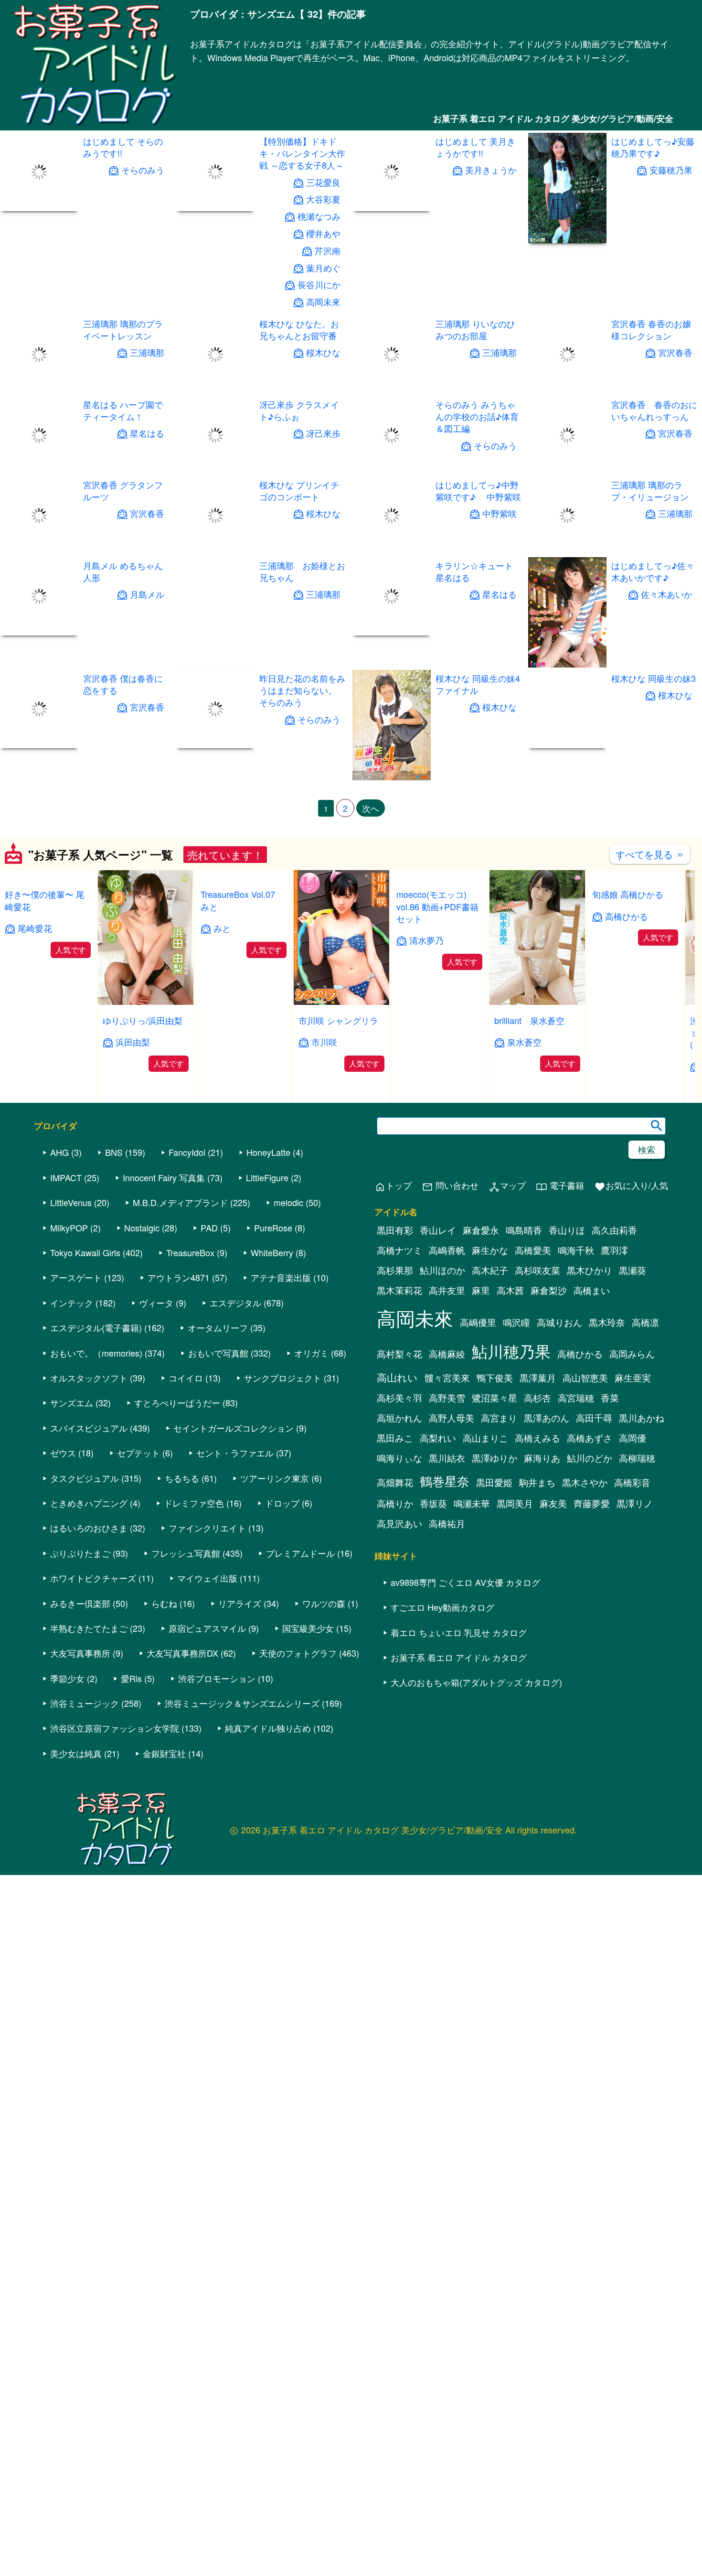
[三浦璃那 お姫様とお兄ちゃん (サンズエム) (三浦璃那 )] (215, 664)
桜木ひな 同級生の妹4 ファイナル (477, 684)
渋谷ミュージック (85, 1703)
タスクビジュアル (85, 1478)
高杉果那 (395, 1270)
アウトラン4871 (179, 1277)
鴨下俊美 (495, 1378)
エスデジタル (235, 1303)
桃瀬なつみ (319, 216)
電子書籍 (560, 1186)
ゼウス (63, 1453)
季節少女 (67, 1678)
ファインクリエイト (207, 1528)
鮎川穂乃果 (511, 1351)
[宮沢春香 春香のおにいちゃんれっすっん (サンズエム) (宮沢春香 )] (567, 471)
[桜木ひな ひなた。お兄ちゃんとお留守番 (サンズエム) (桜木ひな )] (215, 391)
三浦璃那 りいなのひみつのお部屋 (475, 329)
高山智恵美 (585, 1378)
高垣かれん (399, 1418)
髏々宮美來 (447, 1378)
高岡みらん (632, 1354)
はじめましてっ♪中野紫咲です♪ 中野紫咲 (478, 490)
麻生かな (490, 1250)
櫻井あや (323, 233)
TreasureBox (190, 1252)
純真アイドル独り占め (268, 1728)
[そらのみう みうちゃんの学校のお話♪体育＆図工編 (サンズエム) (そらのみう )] (392, 471)
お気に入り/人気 (631, 1186)
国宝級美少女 (308, 1628)
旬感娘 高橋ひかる (628, 894)
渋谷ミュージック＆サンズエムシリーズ (242, 1703)
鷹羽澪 (614, 1250)
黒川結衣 (447, 1458)
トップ (393, 1186)
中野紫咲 (499, 514)
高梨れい (438, 1438)
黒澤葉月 (538, 1378)
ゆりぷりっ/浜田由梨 (143, 1020)
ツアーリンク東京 (275, 1478)
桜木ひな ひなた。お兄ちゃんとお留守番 (299, 329)
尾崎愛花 (35, 928)
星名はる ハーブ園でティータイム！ (123, 410)
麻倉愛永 (481, 1230)
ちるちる (182, 1478)
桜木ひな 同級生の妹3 (654, 678)
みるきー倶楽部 (80, 1603)
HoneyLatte (268, 1152)
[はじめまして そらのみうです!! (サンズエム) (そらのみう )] (39, 208)
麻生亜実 (633, 1378)
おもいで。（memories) (96, 1353)
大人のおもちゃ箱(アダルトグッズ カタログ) (476, 1682)
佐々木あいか (667, 595)
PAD (209, 1228)
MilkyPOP (69, 1228)
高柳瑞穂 (637, 1458)
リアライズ (240, 1603)
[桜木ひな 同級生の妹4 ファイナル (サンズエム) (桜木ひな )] (392, 777)
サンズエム (72, 1402)
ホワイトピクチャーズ (93, 1578)
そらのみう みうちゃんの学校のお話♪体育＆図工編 (477, 416)
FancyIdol (187, 1152)
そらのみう (143, 170)
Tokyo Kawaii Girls (85, 1252)
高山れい (397, 1377)
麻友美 (553, 1503)
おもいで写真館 (218, 1353)
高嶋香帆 (447, 1250)
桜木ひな (323, 352)
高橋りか (395, 1503)
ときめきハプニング (89, 1503)
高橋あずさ (590, 1438)
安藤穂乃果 (671, 170)
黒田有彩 (395, 1230)
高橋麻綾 (447, 1354)
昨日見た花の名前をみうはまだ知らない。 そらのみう (302, 690)
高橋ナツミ (399, 1250)
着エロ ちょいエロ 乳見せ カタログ (459, 1632)
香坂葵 (433, 1503)
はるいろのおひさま (89, 1528)
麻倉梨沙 (549, 1290)
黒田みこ (395, 1438)
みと (222, 928)
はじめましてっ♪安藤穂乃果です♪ (653, 147)
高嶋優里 (478, 1322)
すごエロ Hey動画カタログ (442, 1607)
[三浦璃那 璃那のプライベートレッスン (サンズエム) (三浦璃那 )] (39, 391)
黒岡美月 (515, 1503)
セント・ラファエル (235, 1453)
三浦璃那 (147, 352)
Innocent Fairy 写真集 (164, 1177)
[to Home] (95, 125)
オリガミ (311, 1353)
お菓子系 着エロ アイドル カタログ (459, 1657)
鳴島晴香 (524, 1230)
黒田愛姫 (494, 1482)
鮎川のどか (590, 1458)
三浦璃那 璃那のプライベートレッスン (123, 329)
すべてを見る (650, 854)
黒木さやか (585, 1482)
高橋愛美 (533, 1250)
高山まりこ (485, 1438)
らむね (164, 1603)
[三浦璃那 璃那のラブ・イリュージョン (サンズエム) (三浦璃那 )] (567, 552)
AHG (59, 1152)
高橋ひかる (627, 916)
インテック (72, 1303)
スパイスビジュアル (89, 1428)
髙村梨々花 (399, 1354)
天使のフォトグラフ (298, 1653)
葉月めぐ (323, 268)
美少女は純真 (76, 1753)
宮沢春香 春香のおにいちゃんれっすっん (654, 410)
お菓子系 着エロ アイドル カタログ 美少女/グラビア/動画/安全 (553, 119)
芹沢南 (328, 251)
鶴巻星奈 (445, 1481)
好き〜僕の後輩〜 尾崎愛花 (45, 900)
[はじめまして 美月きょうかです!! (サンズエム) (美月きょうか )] (392, 208)
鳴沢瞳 (516, 1322)
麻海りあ (542, 1458)
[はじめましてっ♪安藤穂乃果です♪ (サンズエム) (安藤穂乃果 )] (567, 240)
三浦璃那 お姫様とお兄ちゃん (302, 571)
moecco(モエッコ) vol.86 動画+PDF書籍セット (437, 906)
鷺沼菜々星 (495, 1398)
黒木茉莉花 (399, 1290)
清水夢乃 (426, 940)
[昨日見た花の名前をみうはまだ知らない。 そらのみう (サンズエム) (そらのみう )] (215, 745)
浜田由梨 (133, 1042)
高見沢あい (399, 1523)
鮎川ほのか (442, 1270)
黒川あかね (642, 1418)
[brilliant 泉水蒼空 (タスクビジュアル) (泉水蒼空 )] (537, 1002)
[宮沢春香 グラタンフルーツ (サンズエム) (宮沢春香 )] (39, 552)
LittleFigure (267, 1177)
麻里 (481, 1290)
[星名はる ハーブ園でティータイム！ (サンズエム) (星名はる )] (39, 471)
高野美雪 (447, 1398)
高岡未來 (323, 302)
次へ (371, 808)
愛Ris (131, 1678)
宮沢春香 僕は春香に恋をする (123, 684)
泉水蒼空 (524, 1042)
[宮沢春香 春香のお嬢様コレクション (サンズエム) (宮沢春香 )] (567, 391)
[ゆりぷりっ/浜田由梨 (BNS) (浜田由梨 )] (146, 1002)
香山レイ (438, 1230)
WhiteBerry (272, 1252)
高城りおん (559, 1322)
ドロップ (282, 1503)
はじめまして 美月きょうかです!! (475, 147)
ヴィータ (156, 1303)
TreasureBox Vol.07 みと (242, 900)
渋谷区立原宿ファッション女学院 (115, 1728)
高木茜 (510, 1290)
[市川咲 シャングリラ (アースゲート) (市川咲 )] (341, 1002)
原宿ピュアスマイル (207, 1628)
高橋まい (592, 1290)
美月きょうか (490, 170)
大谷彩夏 (323, 199)
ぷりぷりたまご (80, 1553)
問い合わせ (450, 1186)
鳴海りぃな (399, 1458)
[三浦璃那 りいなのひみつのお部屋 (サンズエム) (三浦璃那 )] (392, 391)
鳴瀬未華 (472, 1503)
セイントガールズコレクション (234, 1428)
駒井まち (537, 1482)
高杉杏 (537, 1398)
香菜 (610, 1398)
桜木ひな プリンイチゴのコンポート (299, 490)
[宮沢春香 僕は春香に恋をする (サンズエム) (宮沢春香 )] (39, 745)
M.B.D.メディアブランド (180, 1202)
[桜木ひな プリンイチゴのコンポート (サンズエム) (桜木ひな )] (215, 552)
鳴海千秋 (576, 1250)
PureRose (273, 1228)
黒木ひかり (590, 1270)
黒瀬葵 (633, 1270)
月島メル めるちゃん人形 (123, 571)
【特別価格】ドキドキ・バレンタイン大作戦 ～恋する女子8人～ (302, 153)
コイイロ (186, 1378)
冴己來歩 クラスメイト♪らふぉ (299, 410)
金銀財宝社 (164, 1753)
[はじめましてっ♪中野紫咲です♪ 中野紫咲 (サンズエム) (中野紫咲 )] (392, 552)
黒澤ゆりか (495, 1458)
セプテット (138, 1453)
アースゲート (76, 1277)
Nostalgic (142, 1228)
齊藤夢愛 (592, 1503)
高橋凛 (645, 1322)
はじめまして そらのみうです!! (123, 147)
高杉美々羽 (399, 1398)
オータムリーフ (218, 1327)
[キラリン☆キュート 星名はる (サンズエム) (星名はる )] (392, 632)
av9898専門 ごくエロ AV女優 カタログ (465, 1582)
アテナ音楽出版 (281, 1277)
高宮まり (499, 1418)
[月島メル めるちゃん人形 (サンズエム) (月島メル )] (39, 664)
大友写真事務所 (80, 1653)
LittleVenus (71, 1202)
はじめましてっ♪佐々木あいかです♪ (653, 571)
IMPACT (66, 1177)
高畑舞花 (395, 1482)
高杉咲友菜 (537, 1270)
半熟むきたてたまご (89, 1628)
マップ (507, 1186)
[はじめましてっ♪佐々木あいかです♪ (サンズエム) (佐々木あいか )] (567, 664)
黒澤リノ (635, 1503)
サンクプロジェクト (283, 1378)
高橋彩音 (632, 1482)
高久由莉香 (614, 1230)
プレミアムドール (300, 1553)
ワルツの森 (324, 1603)
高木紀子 (490, 1270)
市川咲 (324, 1042)
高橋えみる (537, 1438)
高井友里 (447, 1290)
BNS (114, 1152)
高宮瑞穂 (576, 1398)
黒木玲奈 (607, 1322)
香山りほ (567, 1230)
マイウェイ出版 (207, 1578)
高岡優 (633, 1438)
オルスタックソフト (89, 1378)
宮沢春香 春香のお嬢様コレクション (651, 329)
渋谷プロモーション (217, 1678)
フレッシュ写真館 (186, 1553)
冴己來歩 (323, 433)
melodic (288, 1202)
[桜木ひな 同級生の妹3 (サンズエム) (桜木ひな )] (567, 745)
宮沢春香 (675, 352)
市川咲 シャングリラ (338, 1020)
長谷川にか (319, 285)
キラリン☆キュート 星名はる (478, 571)
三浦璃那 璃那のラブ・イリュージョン (650, 490)
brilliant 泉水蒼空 (529, 1020)
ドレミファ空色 (194, 1503)
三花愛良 (323, 182)
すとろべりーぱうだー (177, 1402)
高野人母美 (452, 1418)
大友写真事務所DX (182, 1653)
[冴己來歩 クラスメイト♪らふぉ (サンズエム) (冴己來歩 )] (215, 471)
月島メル (147, 595)
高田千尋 (594, 1418)
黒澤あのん (547, 1418)
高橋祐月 (447, 1523)
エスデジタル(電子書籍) (96, 1327)
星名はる (147, 433)
